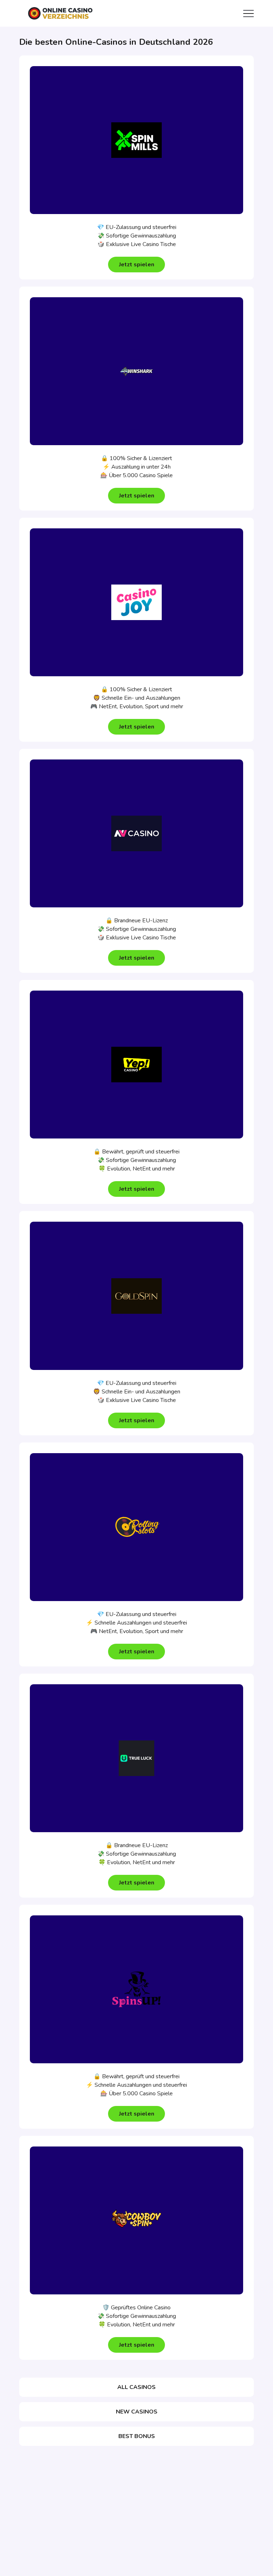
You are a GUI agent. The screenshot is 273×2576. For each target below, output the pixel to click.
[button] (136, 265)
